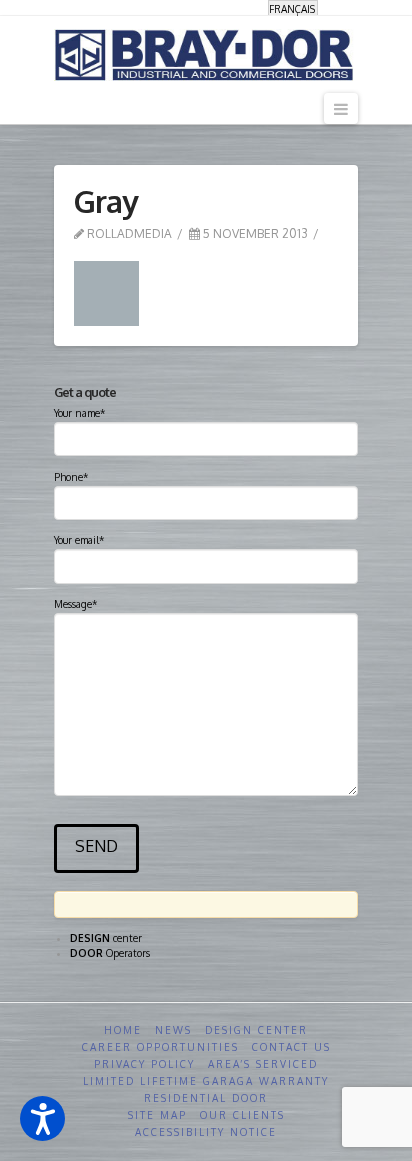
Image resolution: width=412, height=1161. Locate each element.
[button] (42, 1118)
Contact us (291, 1047)
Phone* (71, 477)
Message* (75, 604)
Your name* (79, 413)
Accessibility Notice (206, 1132)
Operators (110, 953)
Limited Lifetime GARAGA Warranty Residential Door (206, 1089)
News (173, 1030)
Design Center (256, 1030)
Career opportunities (160, 1047)
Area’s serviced (263, 1064)
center (106, 938)
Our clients (242, 1115)
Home (123, 1030)
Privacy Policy (144, 1064)
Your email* (79, 540)
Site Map (157, 1115)
